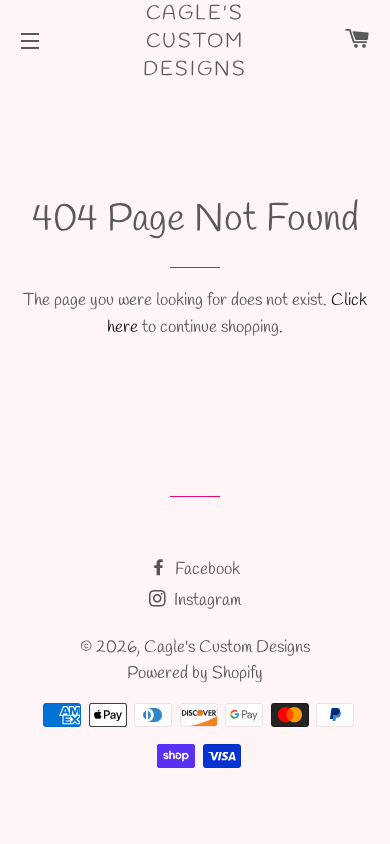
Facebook (205, 569)
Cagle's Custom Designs (195, 41)
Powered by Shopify (195, 673)
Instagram (205, 600)
